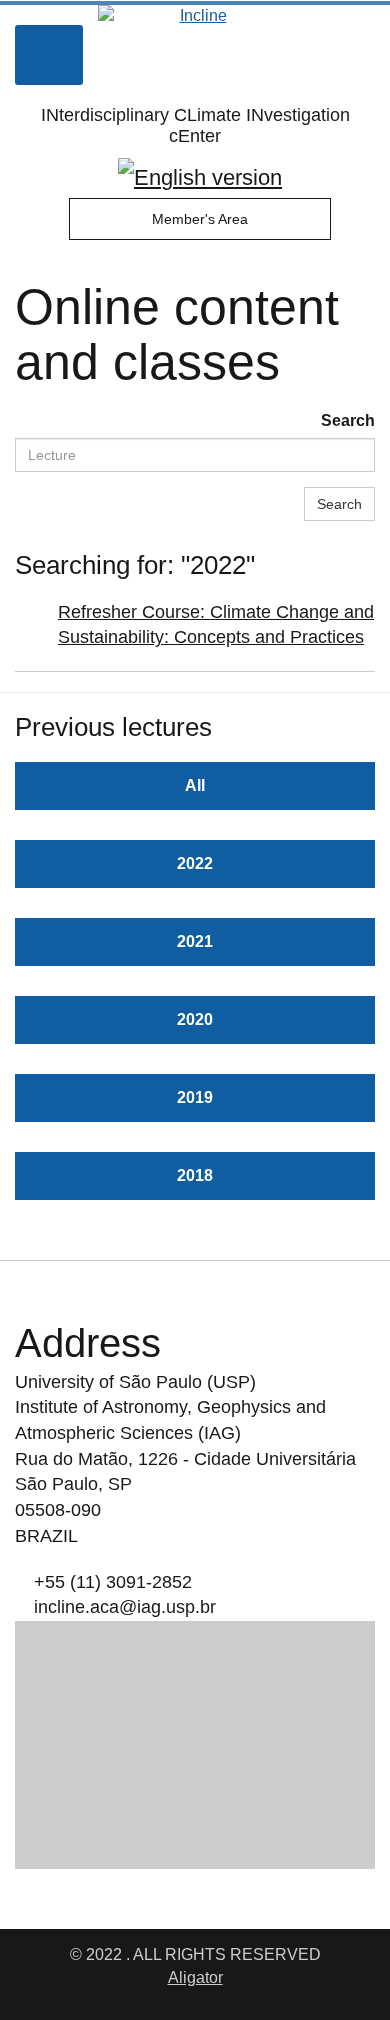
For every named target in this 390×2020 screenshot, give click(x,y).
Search (348, 420)
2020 (195, 1019)
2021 (195, 941)
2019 (195, 1097)
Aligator (195, 1977)
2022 (195, 863)
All (195, 785)
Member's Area (200, 219)
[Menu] (49, 55)
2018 (195, 1175)
